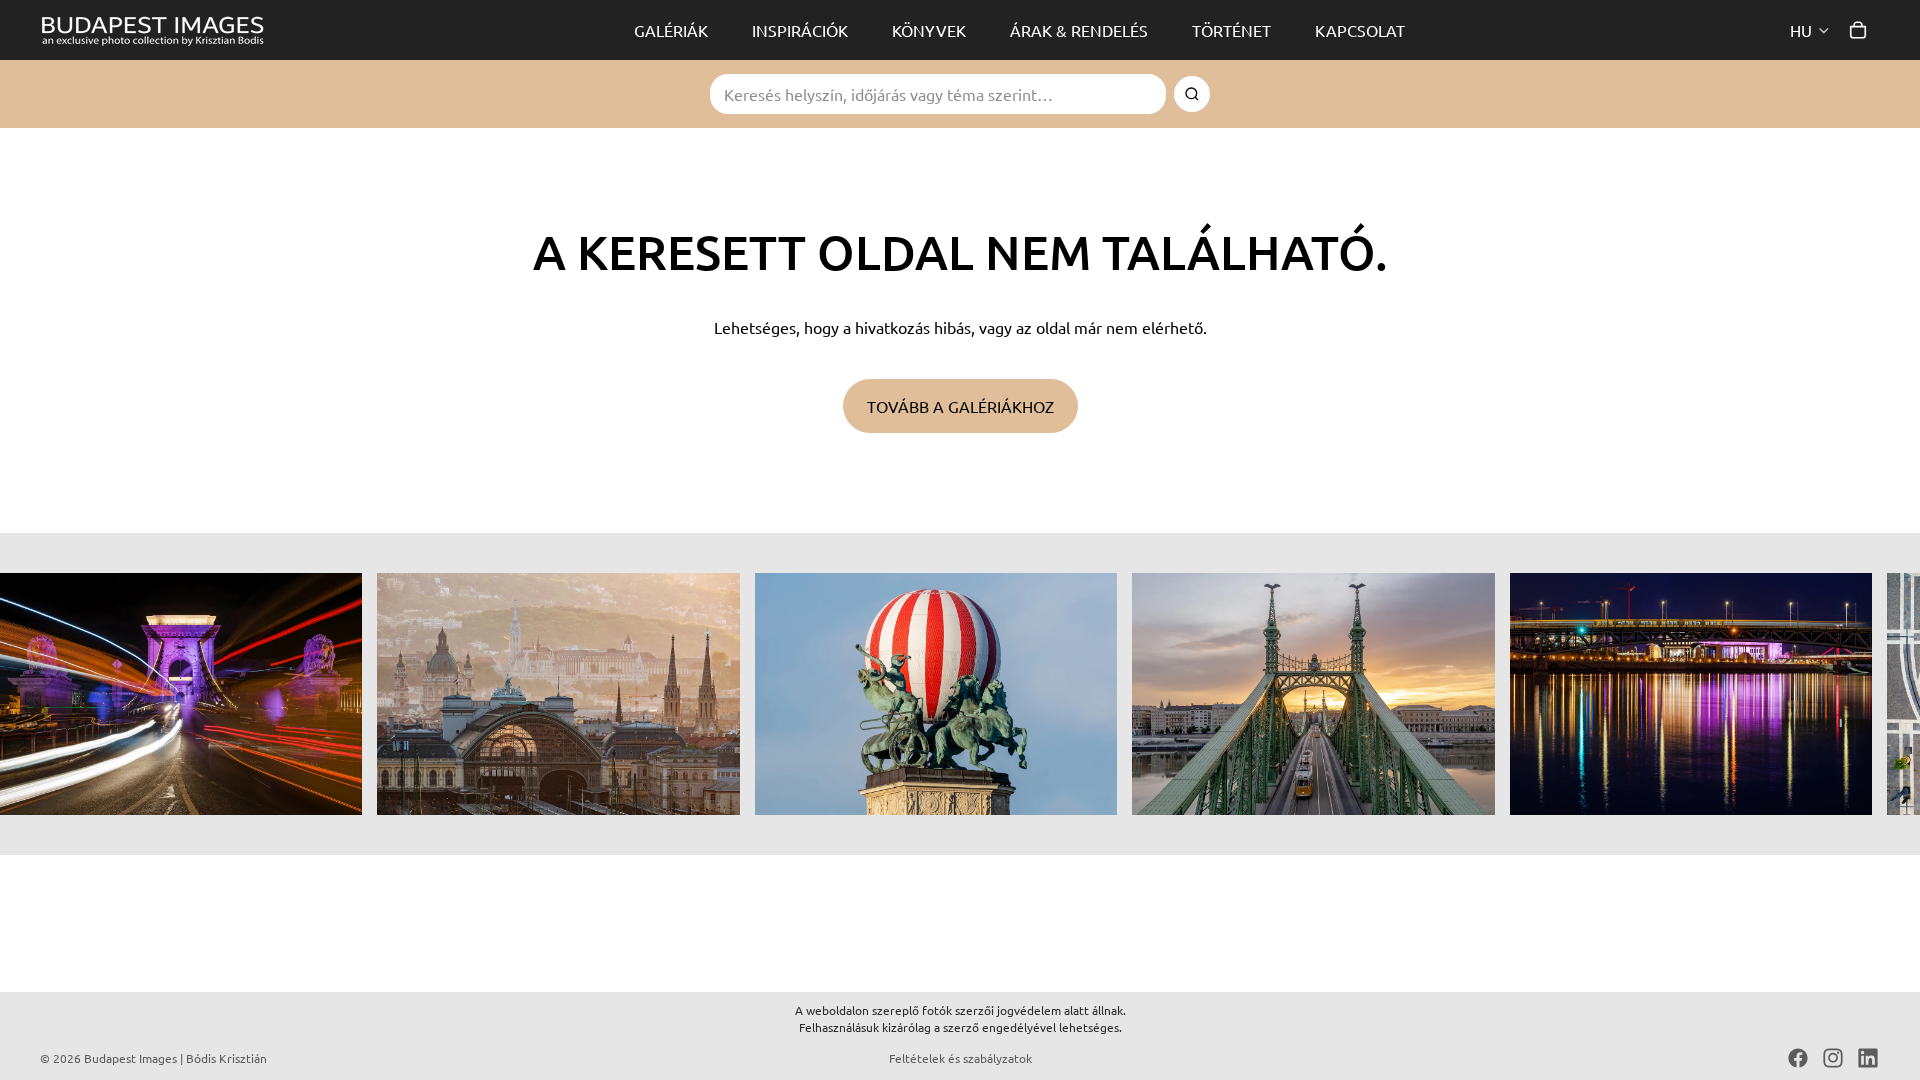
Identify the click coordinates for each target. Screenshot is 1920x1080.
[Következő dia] (1858, 694)
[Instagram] (1833, 1058)
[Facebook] (1798, 1058)
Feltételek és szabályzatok (960, 1058)
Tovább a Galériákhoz (960, 406)
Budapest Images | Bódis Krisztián (175, 1058)
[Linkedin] (1868, 1058)
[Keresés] (1192, 94)
